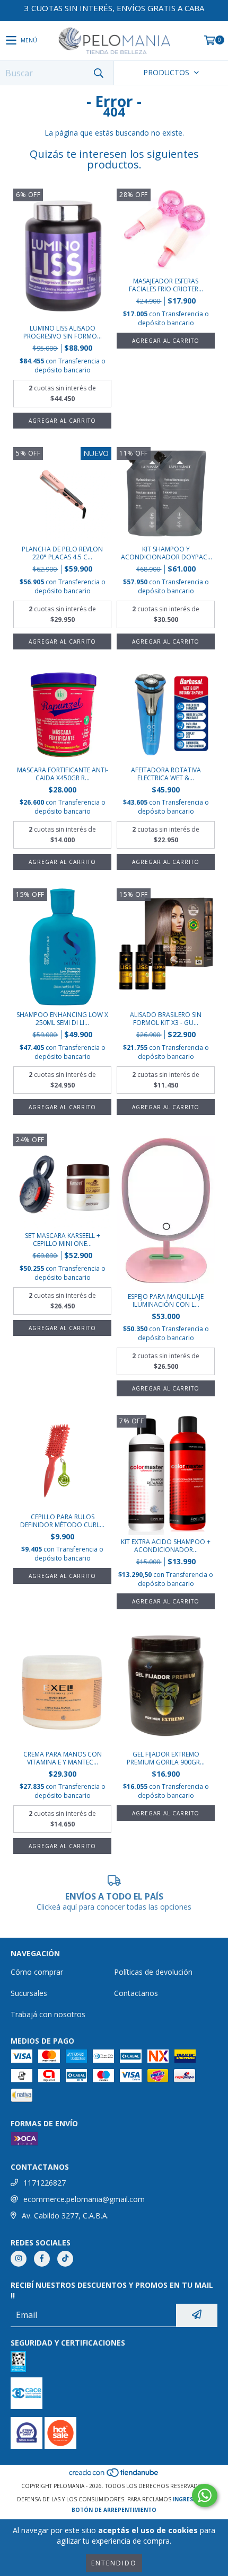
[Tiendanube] (114, 2475)
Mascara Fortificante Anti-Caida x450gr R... (63, 774)
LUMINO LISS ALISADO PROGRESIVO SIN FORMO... (63, 332)
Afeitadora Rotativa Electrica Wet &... (166, 774)
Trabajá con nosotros (48, 2014)
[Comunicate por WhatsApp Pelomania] (205, 2495)
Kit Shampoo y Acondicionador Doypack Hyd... (166, 553)
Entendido (114, 2563)
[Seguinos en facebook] (42, 2259)
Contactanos (136, 1993)
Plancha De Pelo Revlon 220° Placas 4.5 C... (62, 553)
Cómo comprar (37, 1972)
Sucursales (29, 1993)
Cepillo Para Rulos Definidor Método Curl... (62, 1521)
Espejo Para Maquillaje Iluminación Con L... (166, 1300)
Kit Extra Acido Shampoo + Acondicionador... (166, 1546)
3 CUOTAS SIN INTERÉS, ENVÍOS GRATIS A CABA (114, 8)
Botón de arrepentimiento (114, 2510)
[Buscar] (98, 73)
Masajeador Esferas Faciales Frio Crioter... (166, 285)
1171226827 (45, 2183)
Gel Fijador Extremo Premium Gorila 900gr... (166, 1758)
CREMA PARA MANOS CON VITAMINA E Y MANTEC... (63, 1758)
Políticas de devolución (153, 1972)
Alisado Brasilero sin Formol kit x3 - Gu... (166, 1019)
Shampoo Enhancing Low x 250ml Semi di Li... (62, 1019)
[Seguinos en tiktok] (65, 2259)
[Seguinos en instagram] (19, 2259)
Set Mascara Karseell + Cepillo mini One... (63, 1240)
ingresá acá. (192, 2499)
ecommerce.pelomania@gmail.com (84, 2199)
